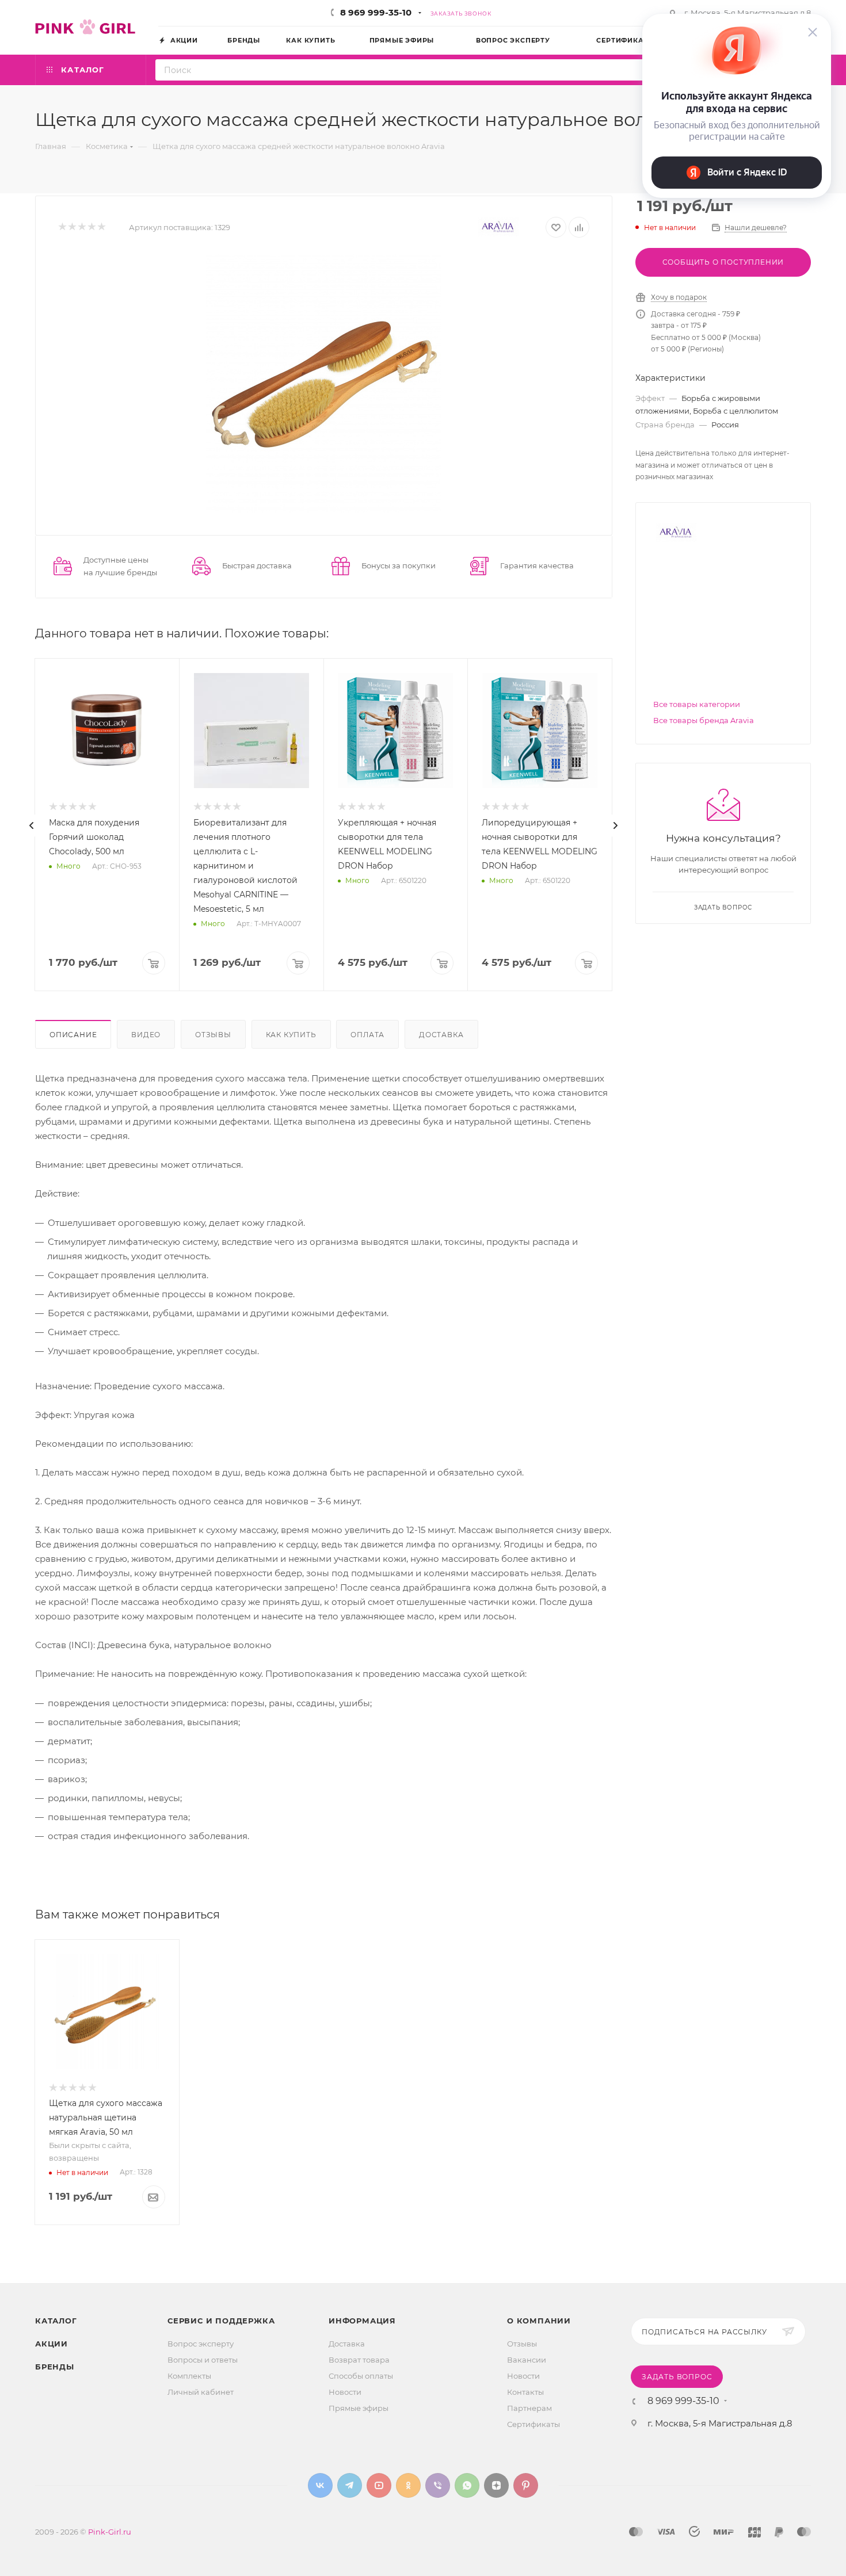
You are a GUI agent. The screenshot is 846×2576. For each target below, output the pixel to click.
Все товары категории (697, 704)
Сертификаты (533, 2424)
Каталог (56, 2321)
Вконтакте (320, 2485)
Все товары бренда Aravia (704, 720)
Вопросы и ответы (203, 2360)
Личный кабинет (201, 2392)
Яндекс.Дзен (496, 2485)
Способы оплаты (361, 2376)
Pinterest (526, 2485)
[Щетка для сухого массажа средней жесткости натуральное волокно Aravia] (324, 383)
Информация (362, 2321)
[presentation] (32, 825)
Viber (438, 2485)
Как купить (291, 1035)
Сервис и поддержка (221, 2321)
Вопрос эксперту (201, 2344)
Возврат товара (359, 2360)
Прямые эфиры (359, 2408)
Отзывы (213, 1035)
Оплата (367, 1035)
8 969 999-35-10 (376, 12)
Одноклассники (408, 2485)
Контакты (525, 2392)
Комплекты (189, 2376)
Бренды (55, 2367)
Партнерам (529, 2408)
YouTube (379, 2485)
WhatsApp (467, 2485)
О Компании (539, 2321)
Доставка (441, 1035)
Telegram (350, 2485)
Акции (52, 2344)
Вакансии (527, 2360)
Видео (146, 1035)
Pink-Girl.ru (110, 2532)
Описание (73, 1035)
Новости (345, 2392)
